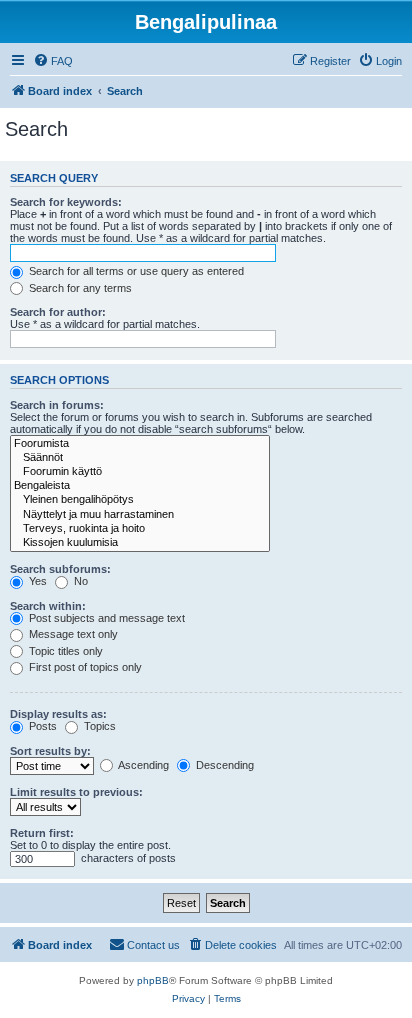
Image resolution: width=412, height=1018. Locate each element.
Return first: (42, 833)
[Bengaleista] (140, 486)
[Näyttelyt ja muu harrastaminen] (140, 515)
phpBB (153, 980)
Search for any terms (79, 288)
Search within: (48, 606)
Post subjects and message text (105, 618)
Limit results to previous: (76, 792)
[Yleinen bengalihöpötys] (140, 500)
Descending (223, 765)
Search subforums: (60, 569)
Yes (36, 581)
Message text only (72, 634)
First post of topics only (84, 667)
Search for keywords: (66, 202)
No (79, 581)
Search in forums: (57, 405)
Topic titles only (64, 651)
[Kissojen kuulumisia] (140, 543)
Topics (98, 726)
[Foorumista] (140, 444)
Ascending (142, 765)
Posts (41, 726)
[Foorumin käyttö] (140, 472)
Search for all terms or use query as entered (135, 271)
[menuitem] (53, 61)
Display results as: (58, 714)
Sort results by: (50, 751)
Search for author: (58, 312)
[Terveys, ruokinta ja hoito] (140, 529)
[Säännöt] (140, 458)
